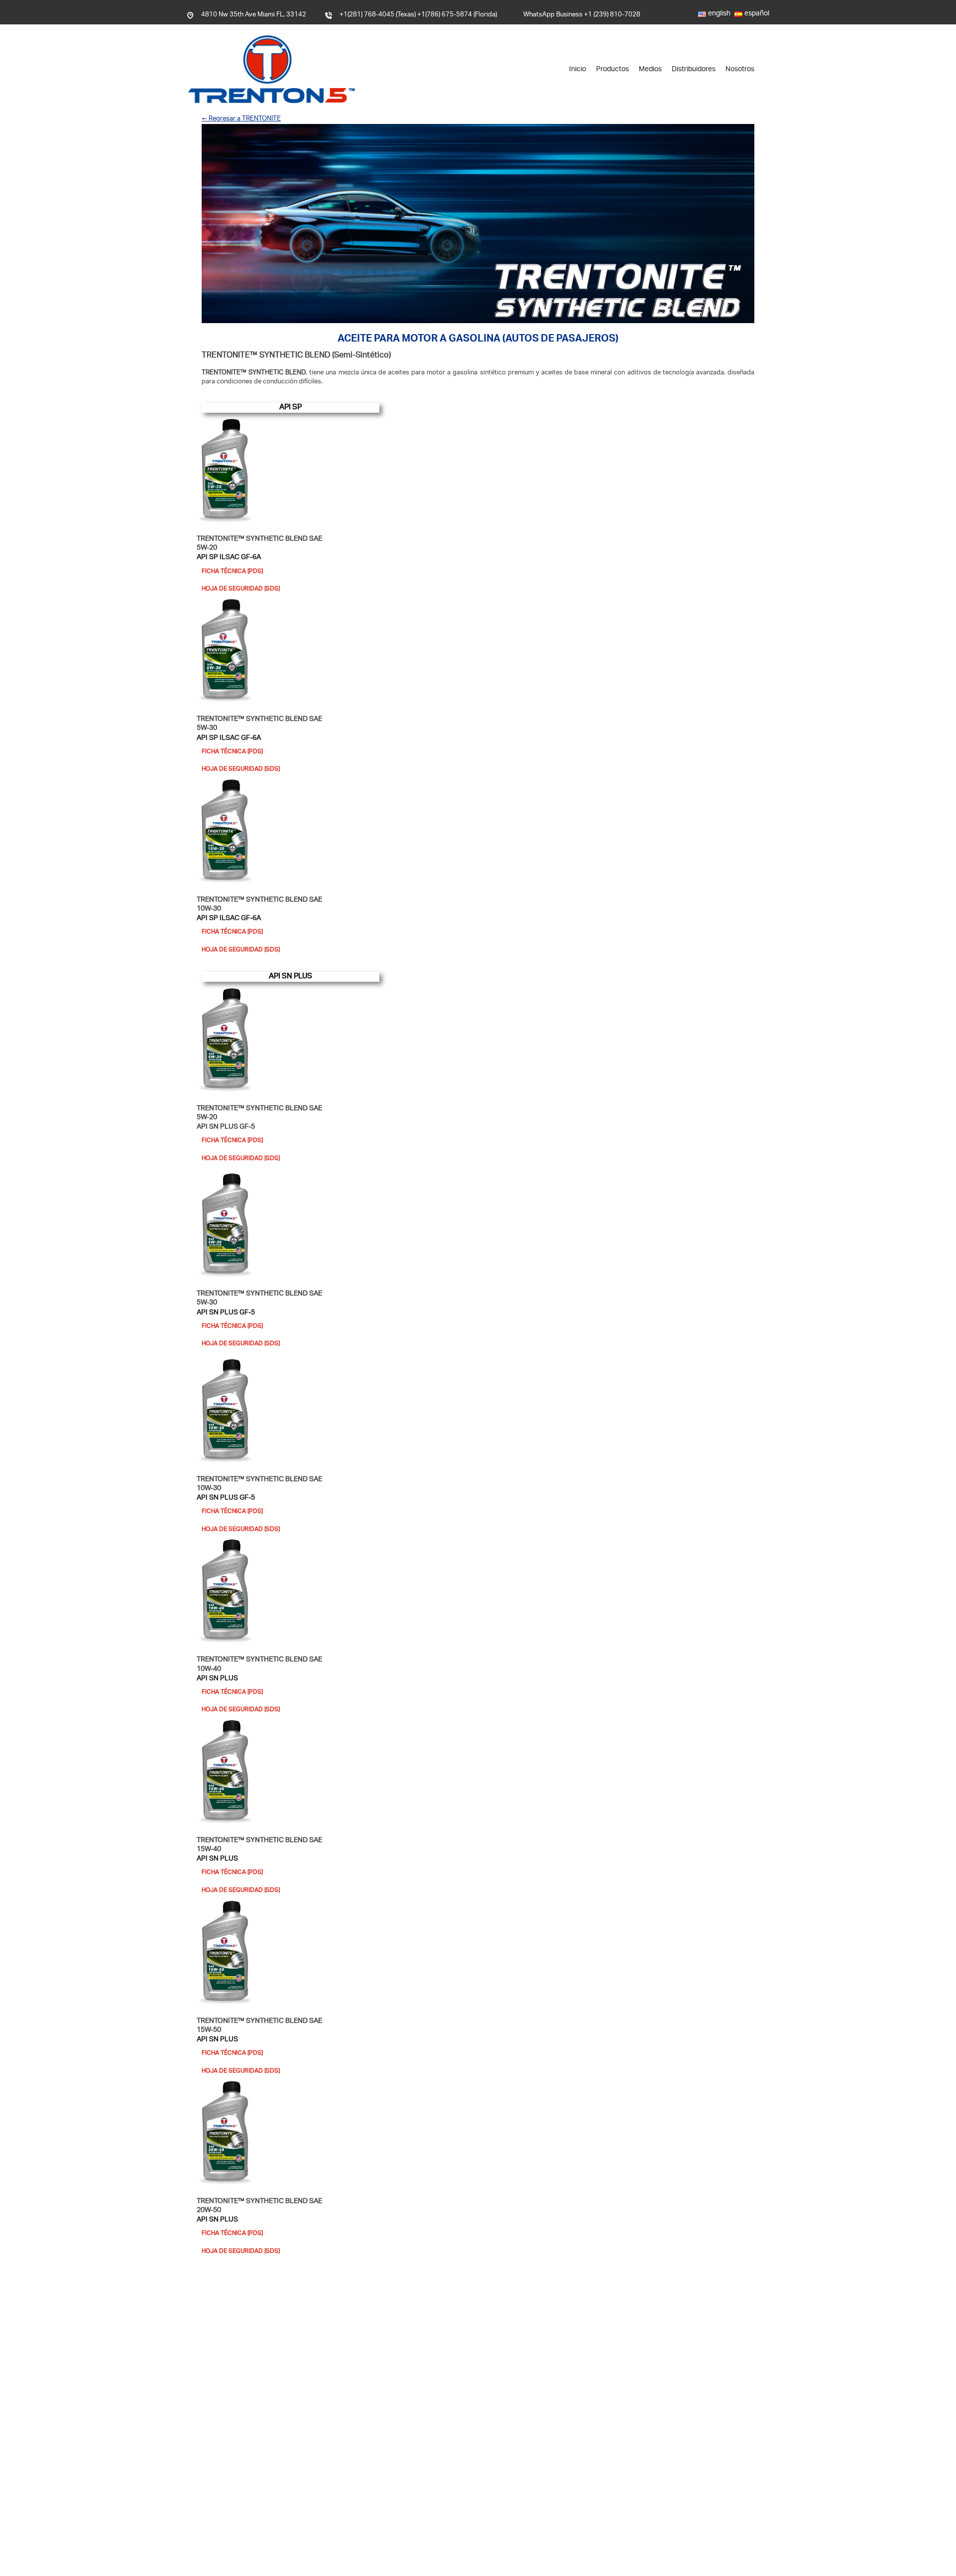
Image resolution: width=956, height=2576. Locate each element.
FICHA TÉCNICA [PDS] (232, 572)
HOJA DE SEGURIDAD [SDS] (241, 589)
